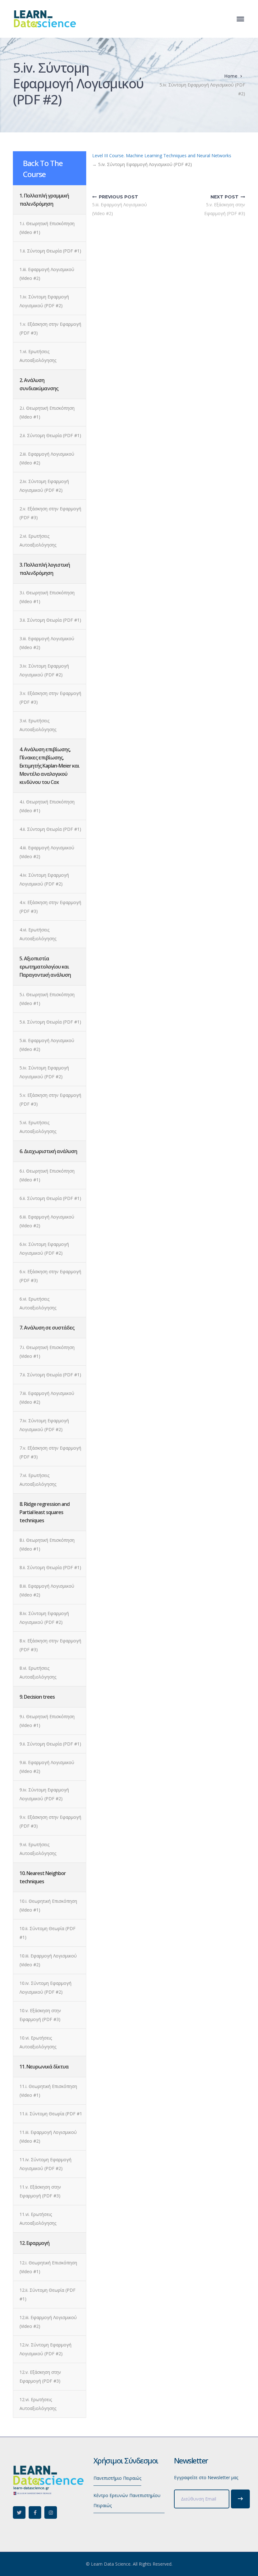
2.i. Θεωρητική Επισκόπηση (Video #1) (47, 412)
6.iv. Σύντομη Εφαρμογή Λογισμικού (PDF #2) (44, 1249)
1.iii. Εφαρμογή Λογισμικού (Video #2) (47, 274)
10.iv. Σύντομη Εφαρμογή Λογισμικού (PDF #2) (45, 1988)
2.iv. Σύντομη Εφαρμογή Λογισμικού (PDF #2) (44, 486)
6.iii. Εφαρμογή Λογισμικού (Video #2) (47, 1221)
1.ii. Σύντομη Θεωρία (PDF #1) (50, 251)
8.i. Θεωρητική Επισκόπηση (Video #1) (47, 1544)
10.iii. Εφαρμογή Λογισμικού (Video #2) (48, 1960)
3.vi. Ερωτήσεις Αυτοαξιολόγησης (38, 725)
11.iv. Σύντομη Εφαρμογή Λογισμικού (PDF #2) (45, 2164)
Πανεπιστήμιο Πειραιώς (117, 2478)
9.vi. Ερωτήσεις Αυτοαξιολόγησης (38, 1849)
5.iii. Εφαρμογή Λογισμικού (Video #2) (47, 1045)
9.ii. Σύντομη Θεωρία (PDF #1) (50, 1744)
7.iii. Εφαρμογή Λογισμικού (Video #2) (47, 1398)
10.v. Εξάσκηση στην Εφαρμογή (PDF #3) (40, 2015)
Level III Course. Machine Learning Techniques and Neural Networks (162, 155)
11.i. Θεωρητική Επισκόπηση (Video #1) (48, 2091)
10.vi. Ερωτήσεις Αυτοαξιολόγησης (38, 2042)
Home (231, 76)
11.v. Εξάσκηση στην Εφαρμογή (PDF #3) (40, 2191)
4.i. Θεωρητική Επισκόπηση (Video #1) (47, 806)
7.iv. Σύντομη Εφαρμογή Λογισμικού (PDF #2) (44, 1425)
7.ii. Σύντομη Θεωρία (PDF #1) (50, 1375)
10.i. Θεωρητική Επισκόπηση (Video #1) (48, 1905)
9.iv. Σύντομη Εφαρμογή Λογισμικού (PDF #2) (44, 1794)
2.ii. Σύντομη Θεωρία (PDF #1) (50, 435)
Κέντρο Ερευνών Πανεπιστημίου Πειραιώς (127, 2500)
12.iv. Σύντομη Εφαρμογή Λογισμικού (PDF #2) (45, 2349)
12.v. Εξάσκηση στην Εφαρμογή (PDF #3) (40, 2376)
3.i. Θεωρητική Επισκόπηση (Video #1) (47, 597)
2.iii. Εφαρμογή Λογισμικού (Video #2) (47, 458)
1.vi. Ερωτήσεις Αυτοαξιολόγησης (38, 356)
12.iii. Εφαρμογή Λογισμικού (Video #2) (48, 2322)
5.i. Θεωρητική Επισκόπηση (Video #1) (47, 999)
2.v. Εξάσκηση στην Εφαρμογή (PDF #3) (50, 513)
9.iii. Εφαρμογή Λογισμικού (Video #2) (47, 1767)
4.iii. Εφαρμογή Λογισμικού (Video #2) (47, 852)
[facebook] (35, 2512)
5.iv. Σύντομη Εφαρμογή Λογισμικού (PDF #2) (44, 1072)
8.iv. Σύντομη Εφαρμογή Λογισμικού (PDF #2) (44, 1618)
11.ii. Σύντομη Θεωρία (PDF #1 (51, 2114)
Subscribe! (240, 2499)
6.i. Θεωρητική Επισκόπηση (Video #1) (47, 1175)
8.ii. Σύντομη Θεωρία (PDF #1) (50, 1567)
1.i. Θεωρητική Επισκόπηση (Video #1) (47, 228)
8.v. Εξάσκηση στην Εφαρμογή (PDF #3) (50, 1645)
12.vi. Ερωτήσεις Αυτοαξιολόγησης (38, 2404)
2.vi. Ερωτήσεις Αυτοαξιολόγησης (38, 540)
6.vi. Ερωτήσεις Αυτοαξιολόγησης (38, 1303)
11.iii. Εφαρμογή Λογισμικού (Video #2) (48, 2137)
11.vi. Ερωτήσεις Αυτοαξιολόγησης (38, 2219)
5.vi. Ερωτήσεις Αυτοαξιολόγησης (38, 1127)
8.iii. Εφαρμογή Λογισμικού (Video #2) (47, 1590)
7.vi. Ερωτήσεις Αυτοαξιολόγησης (38, 1480)
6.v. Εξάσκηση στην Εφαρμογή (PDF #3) (50, 1276)
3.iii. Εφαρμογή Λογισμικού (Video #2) (47, 643)
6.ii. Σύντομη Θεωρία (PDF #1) (50, 1198)
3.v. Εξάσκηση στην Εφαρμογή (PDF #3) (50, 698)
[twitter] (19, 2512)
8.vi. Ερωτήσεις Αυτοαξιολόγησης (38, 1672)
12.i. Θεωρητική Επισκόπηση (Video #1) (48, 2267)
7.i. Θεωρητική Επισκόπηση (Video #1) (47, 1352)
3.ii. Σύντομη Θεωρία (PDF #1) (50, 620)
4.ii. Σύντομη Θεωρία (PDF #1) (50, 829)
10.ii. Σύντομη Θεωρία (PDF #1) (48, 1933)
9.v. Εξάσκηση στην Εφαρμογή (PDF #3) (50, 1821)
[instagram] (51, 2512)
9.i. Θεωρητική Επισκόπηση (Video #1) (47, 1721)
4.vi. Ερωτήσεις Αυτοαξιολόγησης (38, 934)
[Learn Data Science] (44, 18)
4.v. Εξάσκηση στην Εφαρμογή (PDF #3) (50, 907)
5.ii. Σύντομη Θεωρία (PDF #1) (50, 1022)
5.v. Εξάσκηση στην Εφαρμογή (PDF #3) (50, 1099)
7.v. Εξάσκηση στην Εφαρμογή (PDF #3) (50, 1452)
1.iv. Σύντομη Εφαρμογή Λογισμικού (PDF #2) (44, 301)
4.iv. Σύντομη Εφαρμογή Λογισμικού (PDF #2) (44, 879)
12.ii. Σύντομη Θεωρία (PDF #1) (48, 2294)
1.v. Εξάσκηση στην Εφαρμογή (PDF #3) (50, 328)
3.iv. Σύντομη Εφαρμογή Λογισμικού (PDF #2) (44, 670)
